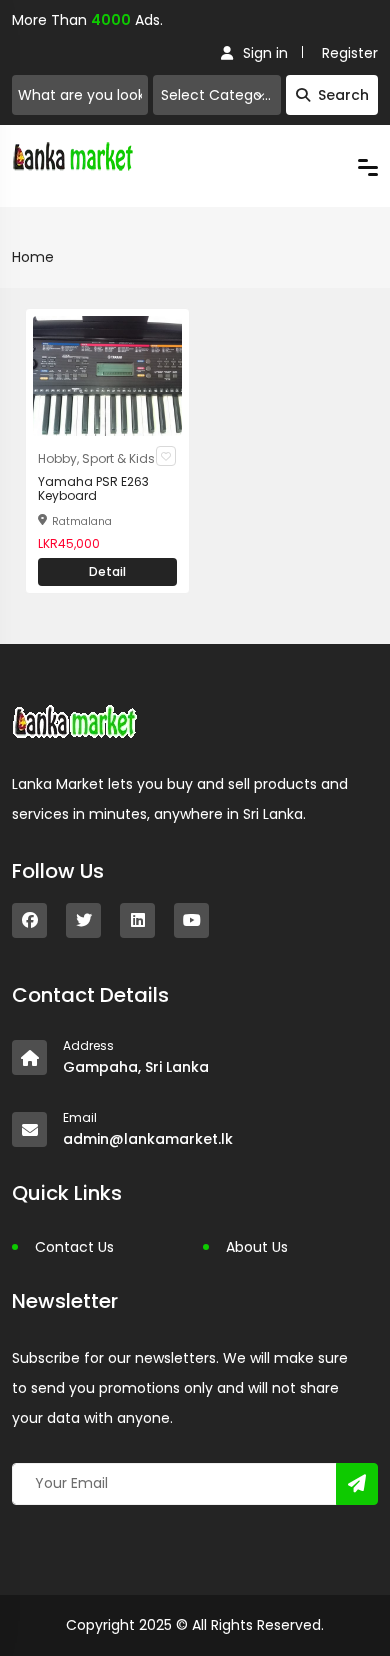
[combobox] (217, 95)
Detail (107, 571)
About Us (257, 1247)
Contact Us (74, 1247)
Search (343, 95)
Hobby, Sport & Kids (96, 458)
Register (350, 53)
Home (33, 257)
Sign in (265, 53)
